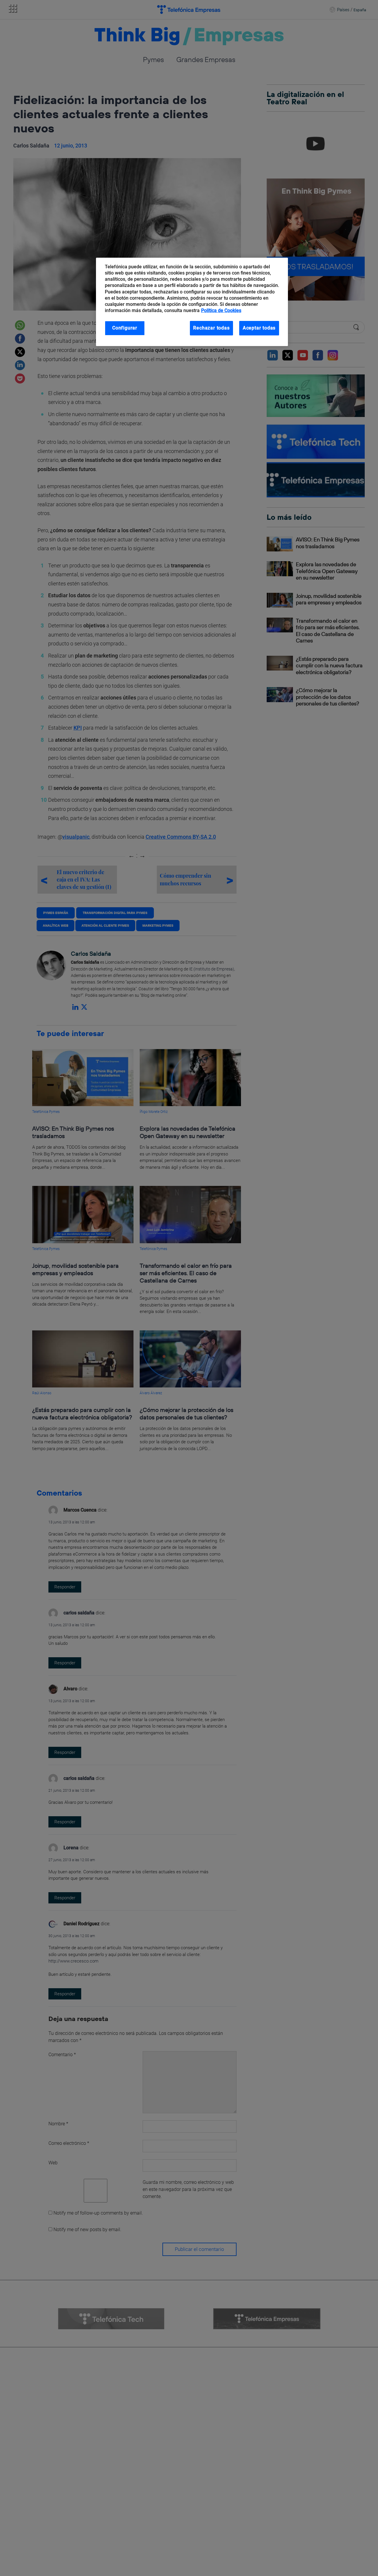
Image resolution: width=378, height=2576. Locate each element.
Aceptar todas (259, 328)
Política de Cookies (221, 310)
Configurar (125, 328)
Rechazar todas (211, 328)
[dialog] (192, 302)
